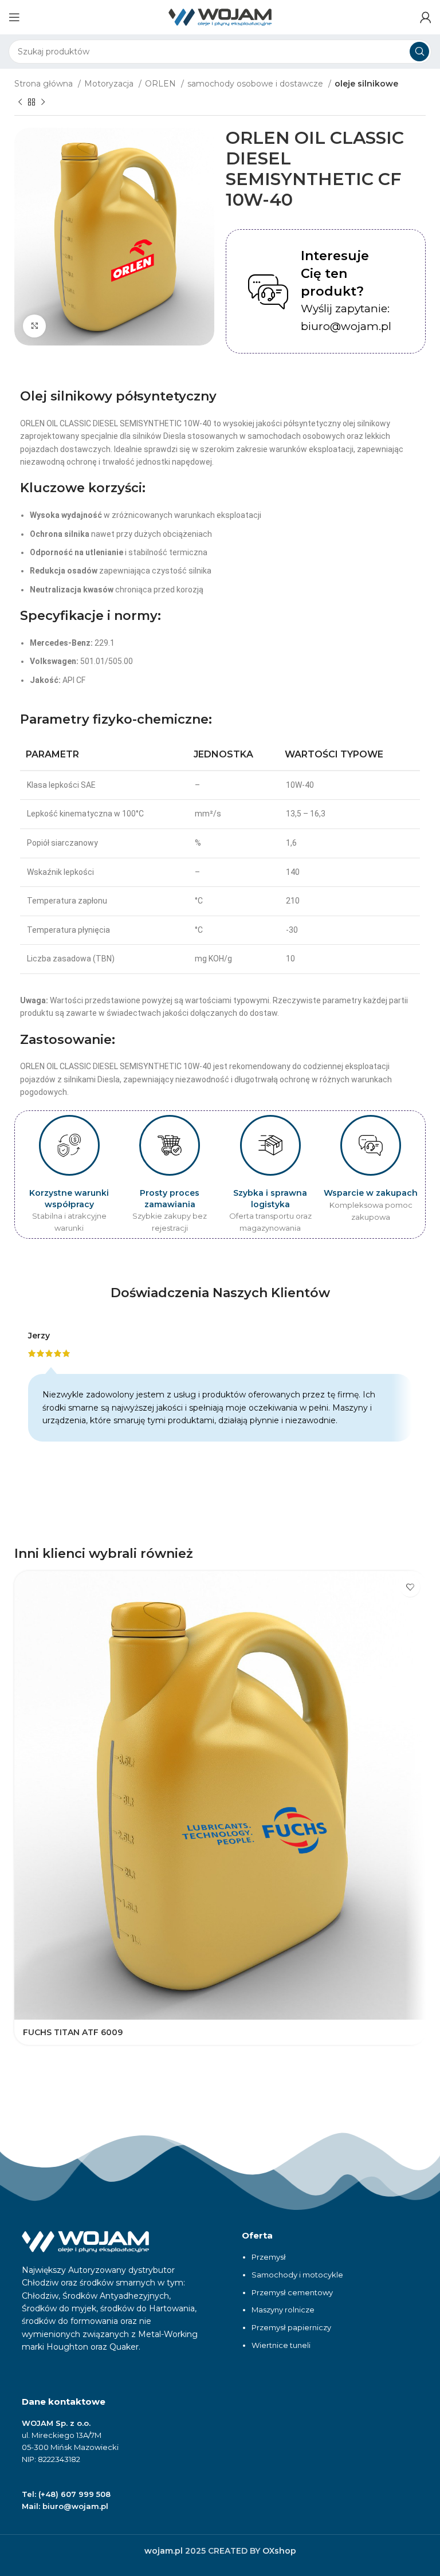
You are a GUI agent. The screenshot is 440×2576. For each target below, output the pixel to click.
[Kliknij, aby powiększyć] (34, 326)
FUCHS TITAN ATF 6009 (73, 2032)
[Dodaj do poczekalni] (410, 1587)
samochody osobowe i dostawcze (256, 84)
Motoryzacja (110, 84)
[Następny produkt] (43, 103)
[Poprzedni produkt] (20, 103)
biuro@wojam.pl (75, 2506)
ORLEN (162, 84)
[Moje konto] (426, 17)
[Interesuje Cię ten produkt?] (268, 292)
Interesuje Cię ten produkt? (335, 274)
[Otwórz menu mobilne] (14, 17)
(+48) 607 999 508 (74, 2494)
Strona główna (45, 84)
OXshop (279, 2551)
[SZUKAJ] (419, 52)
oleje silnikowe (366, 84)
